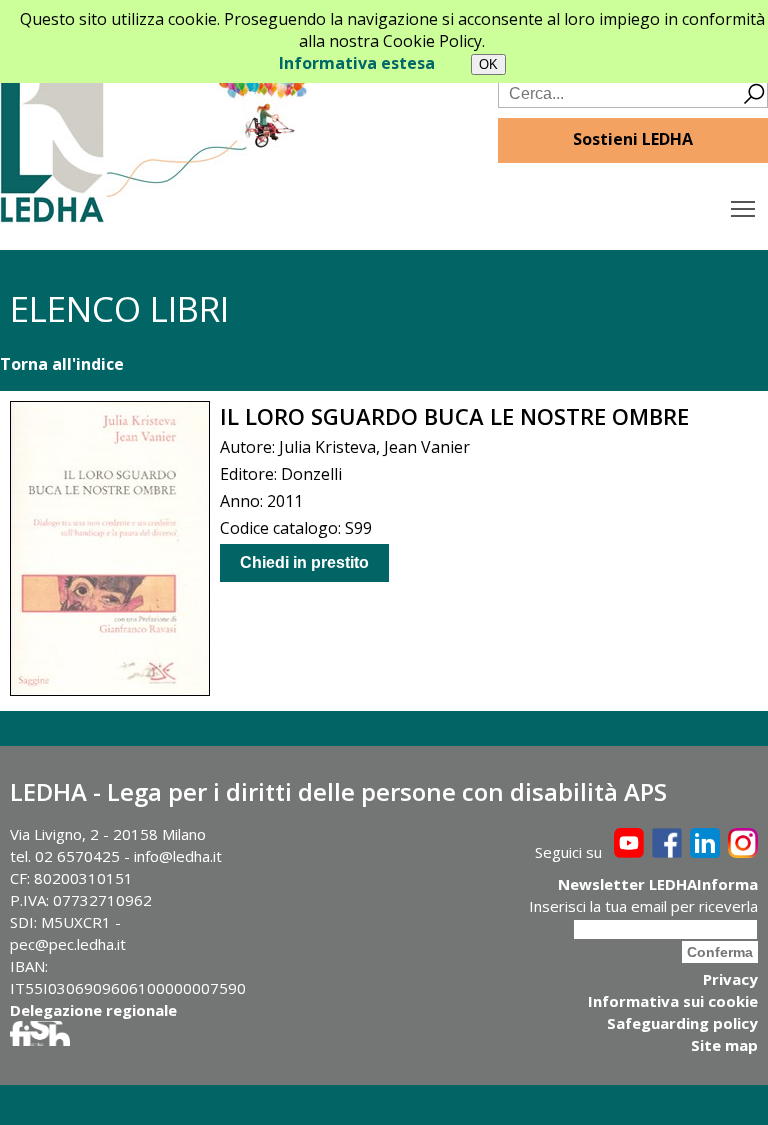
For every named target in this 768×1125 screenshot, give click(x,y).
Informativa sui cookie (673, 1001)
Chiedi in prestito (304, 562)
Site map (724, 1045)
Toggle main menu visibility (743, 207)
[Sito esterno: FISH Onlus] (40, 1040)
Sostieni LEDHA (633, 139)
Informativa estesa (357, 63)
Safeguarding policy (682, 1023)
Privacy (730, 979)
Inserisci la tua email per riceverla (643, 906)
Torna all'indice (62, 364)
